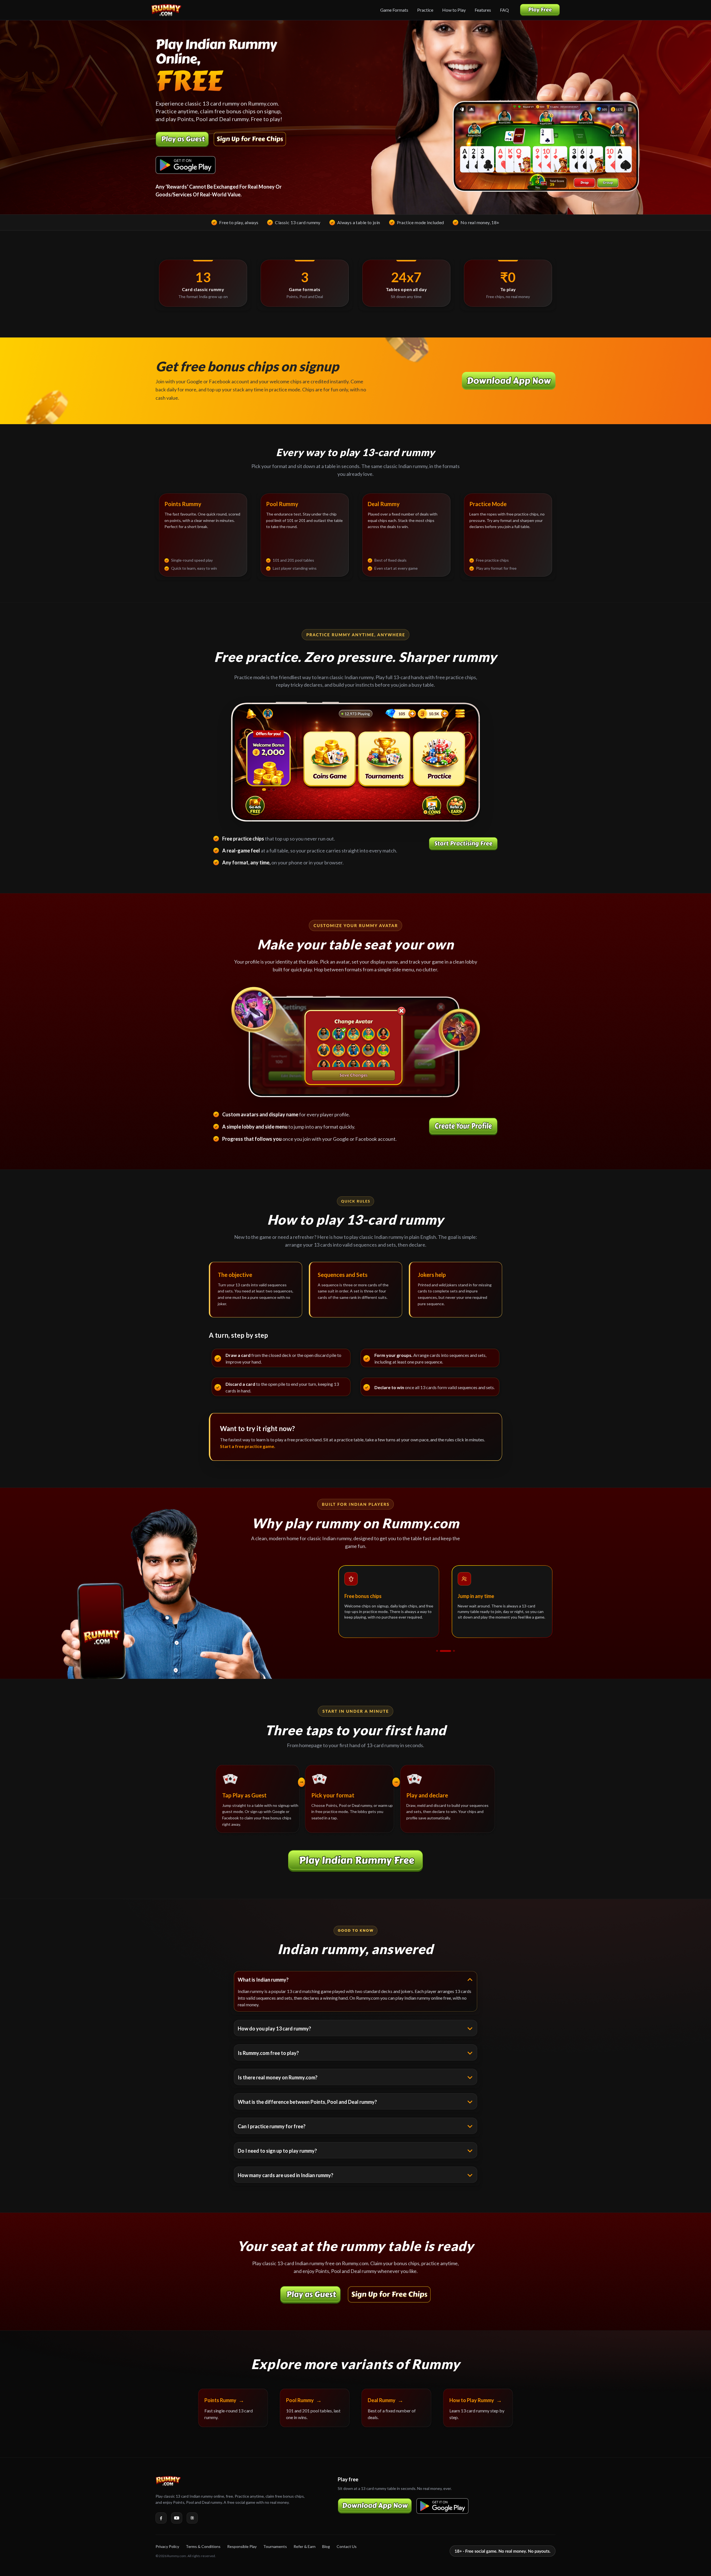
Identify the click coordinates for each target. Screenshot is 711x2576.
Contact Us (347, 2546)
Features (483, 10)
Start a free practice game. (248, 1446)
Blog (326, 2546)
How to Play (454, 10)
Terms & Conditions (203, 2546)
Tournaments (275, 2546)
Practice (425, 10)
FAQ (504, 10)
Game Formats (394, 10)
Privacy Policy (167, 2546)
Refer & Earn (305, 2546)
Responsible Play (242, 2546)
